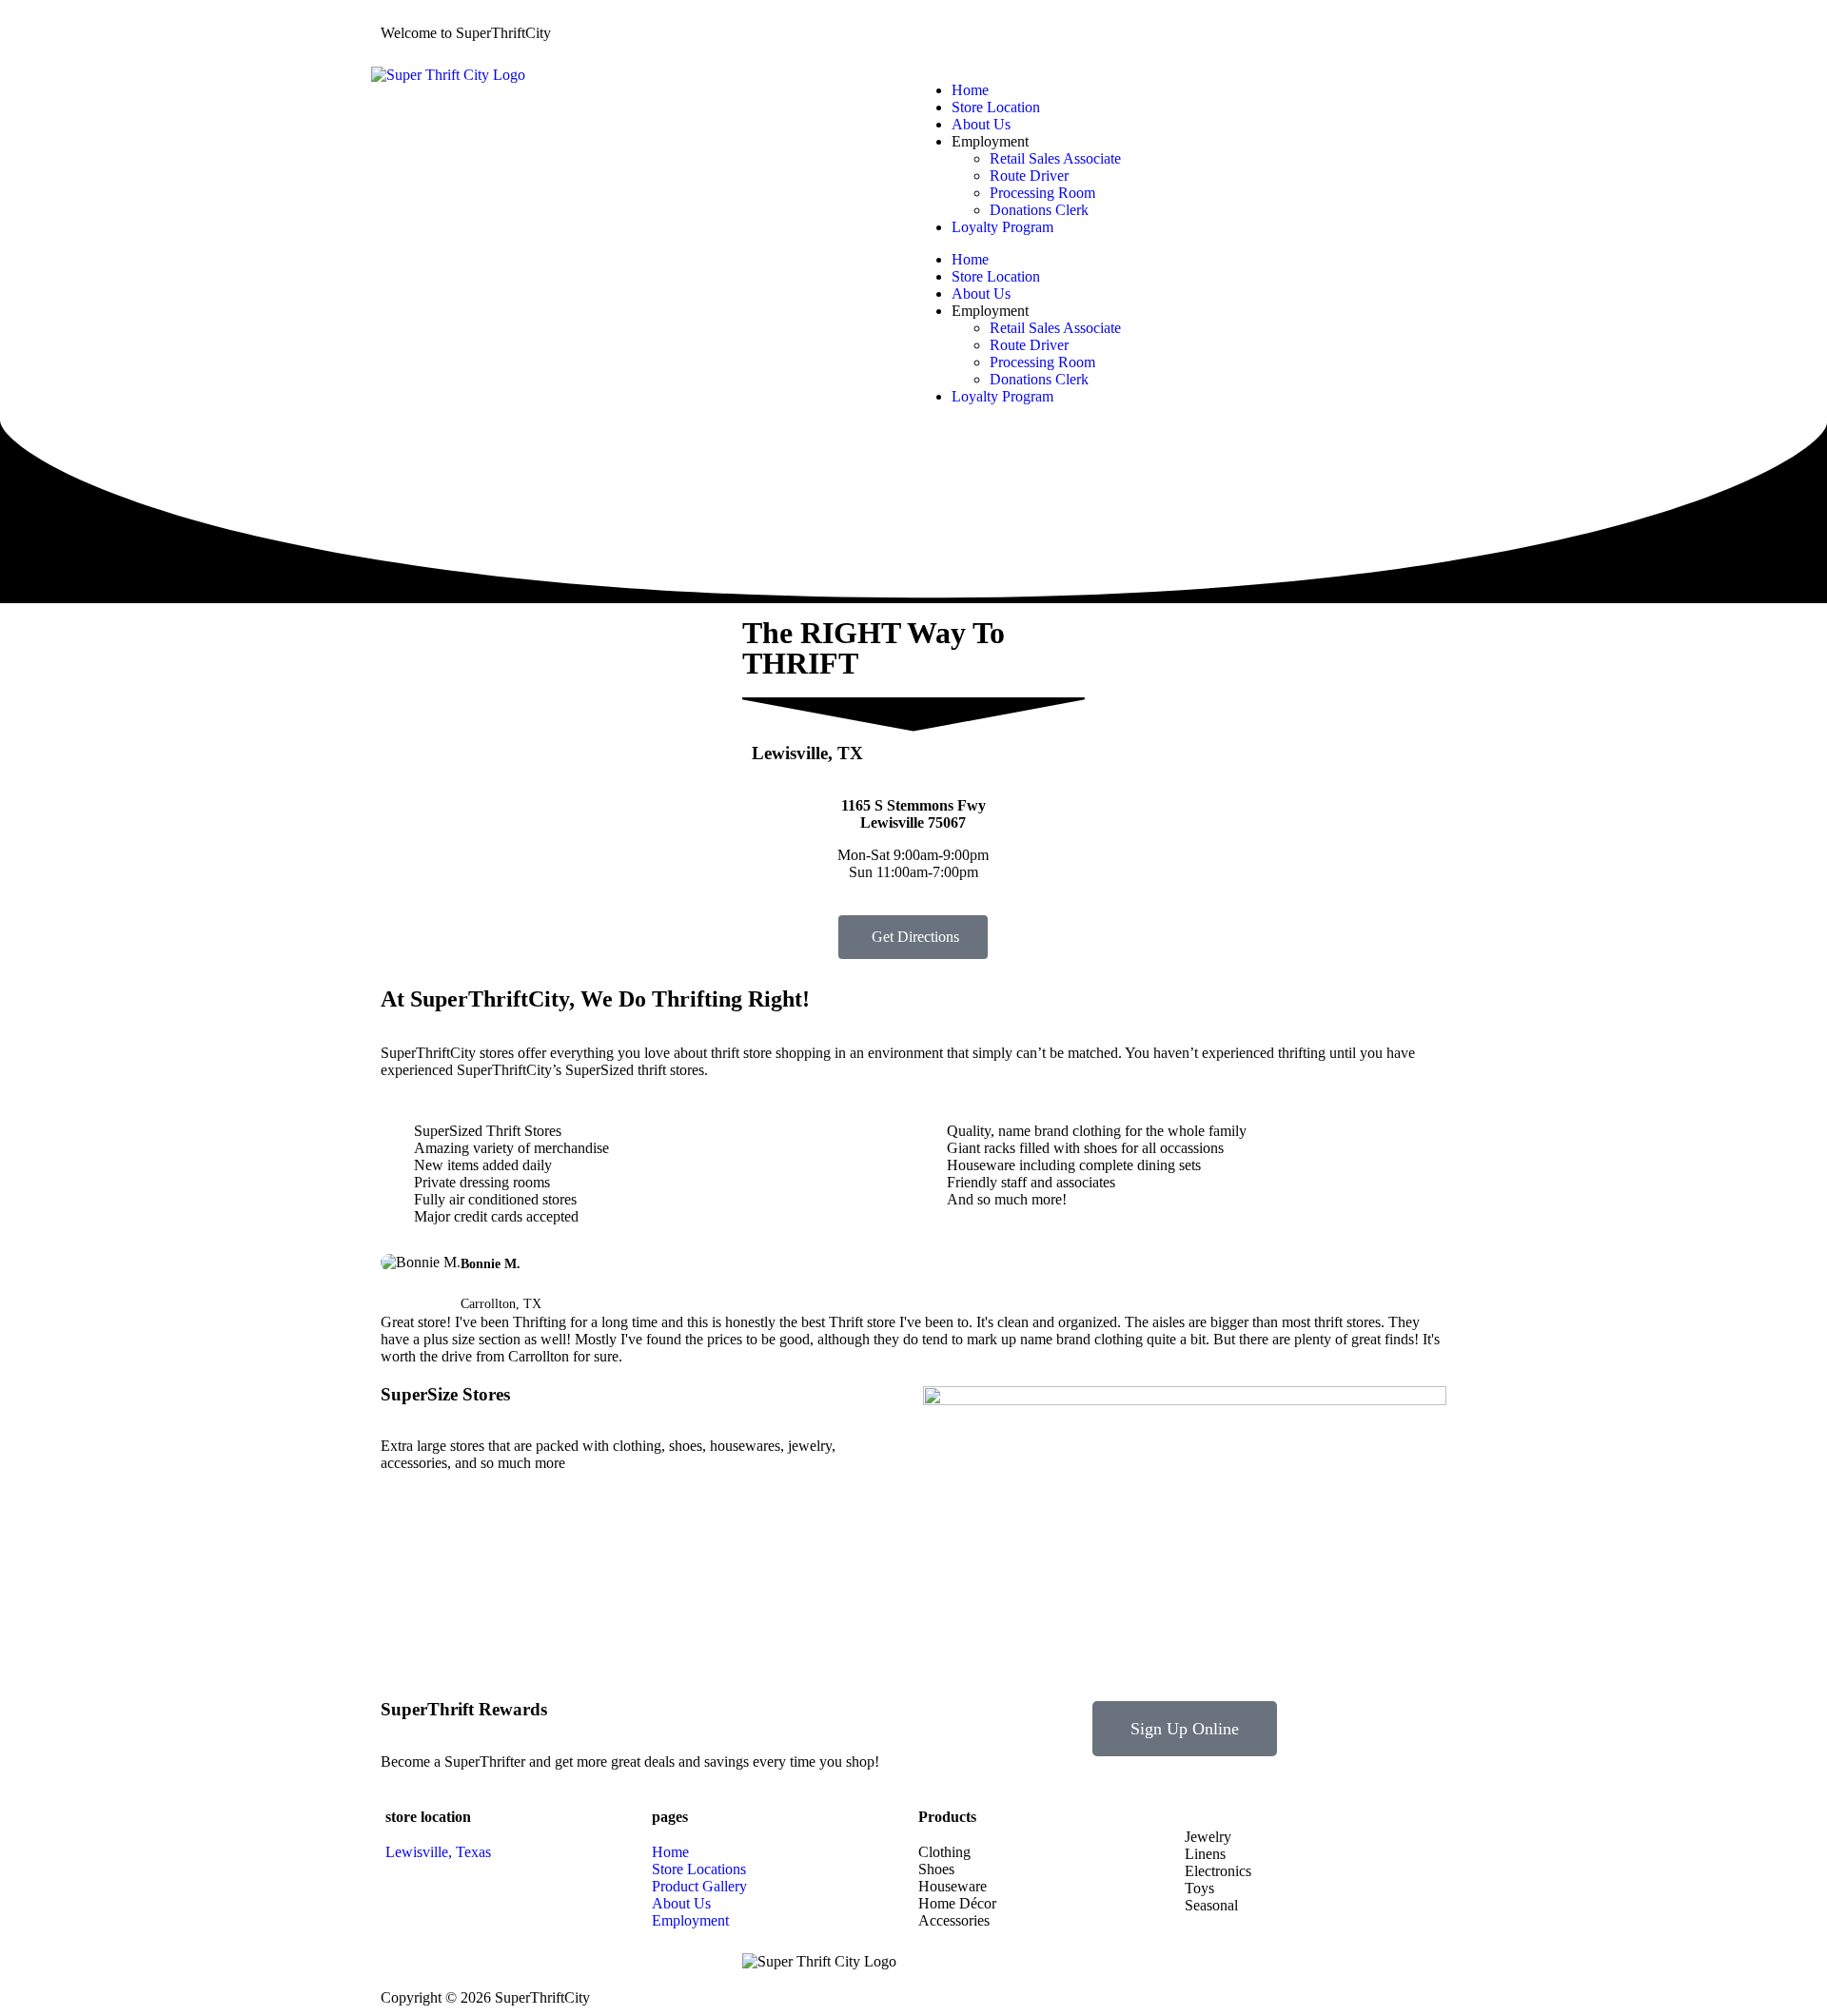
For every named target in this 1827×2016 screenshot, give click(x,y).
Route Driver (1029, 176)
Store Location (996, 107)
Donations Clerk (1039, 210)
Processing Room (1042, 193)
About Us (981, 124)
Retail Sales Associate (1055, 158)
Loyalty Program (1002, 227)
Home (970, 90)
